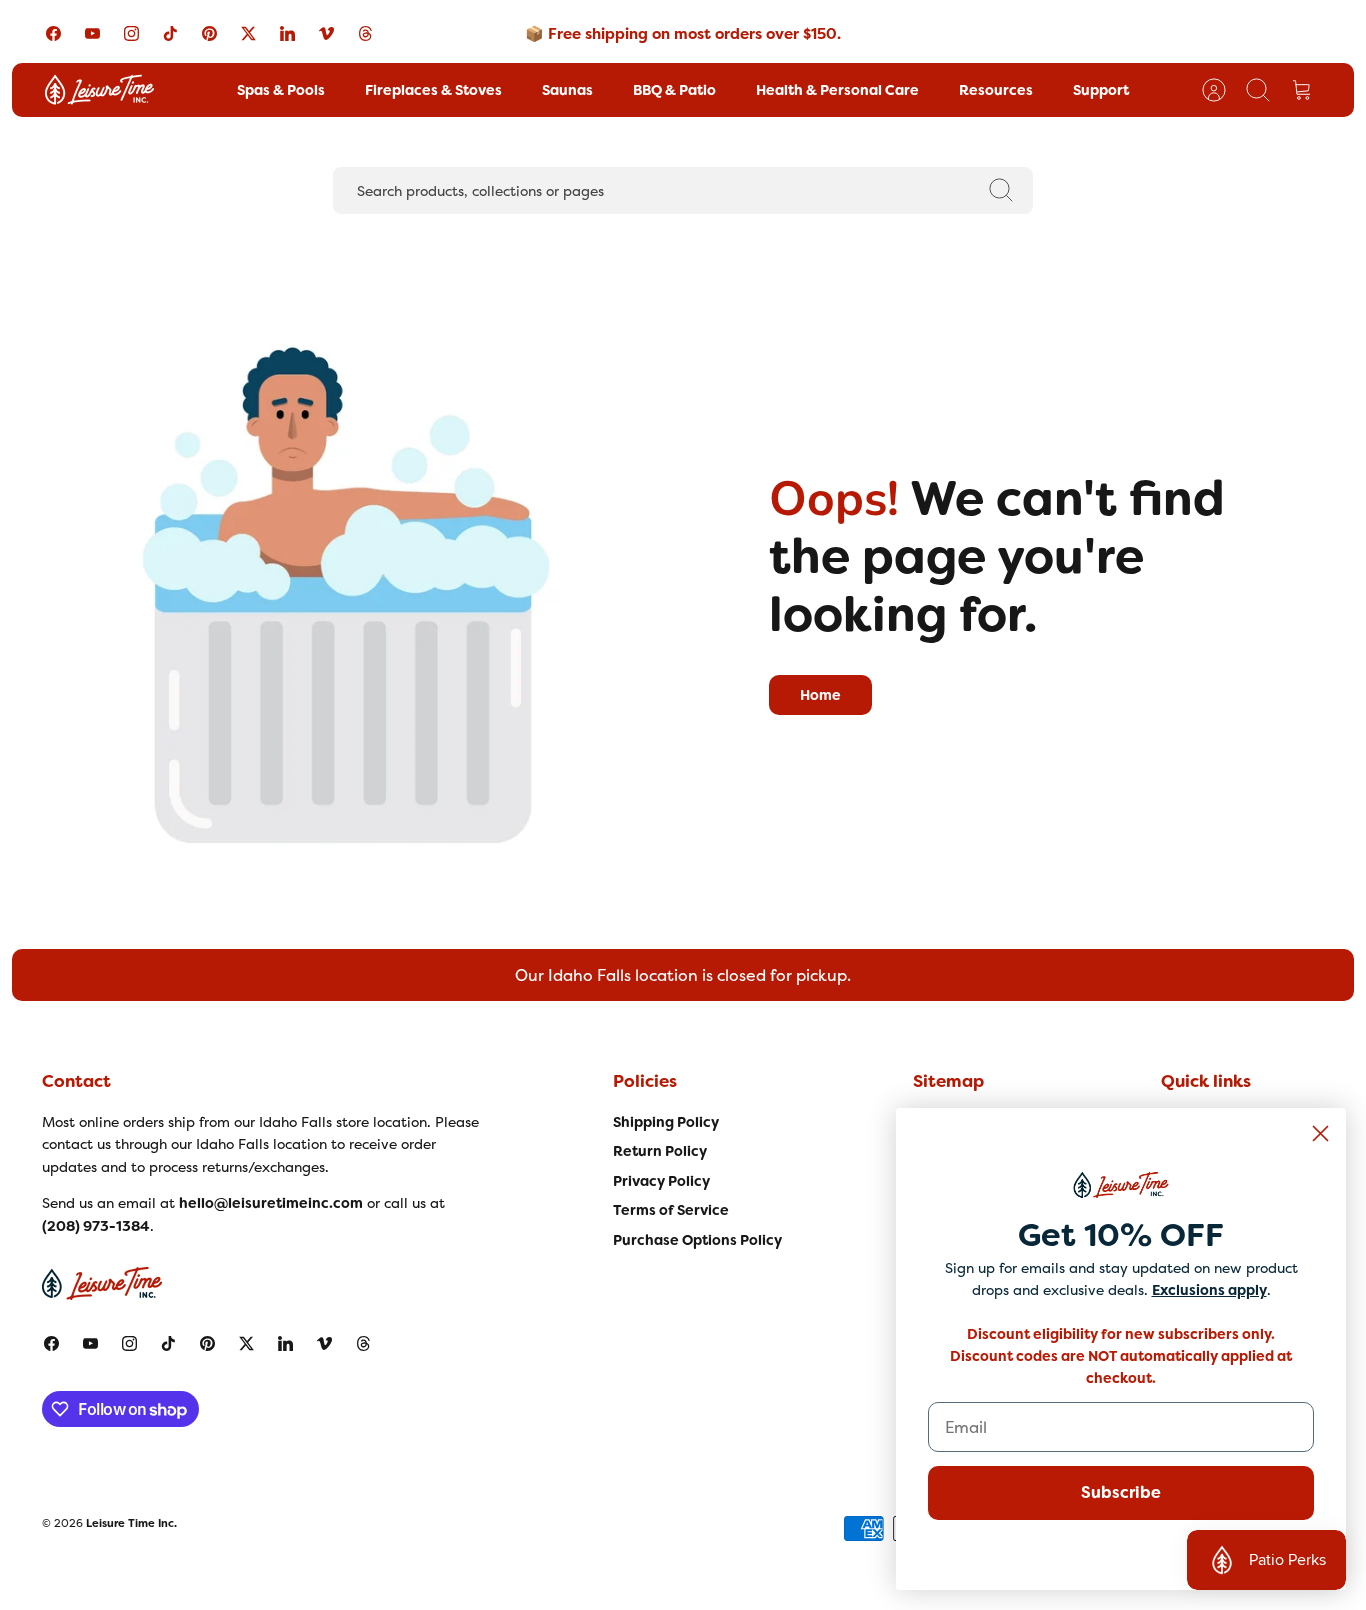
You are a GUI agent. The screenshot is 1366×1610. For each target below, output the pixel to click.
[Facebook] (53, 33)
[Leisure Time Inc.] (99, 90)
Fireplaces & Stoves (433, 90)
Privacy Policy (661, 1181)
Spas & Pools (281, 90)
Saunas (567, 90)
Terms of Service (671, 1210)
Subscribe (1121, 1492)
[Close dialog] (1320, 1133)
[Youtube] (92, 33)
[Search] (1001, 190)
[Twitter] (248, 33)
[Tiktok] (170, 33)
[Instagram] (131, 33)
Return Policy (660, 1151)
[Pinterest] (209, 33)
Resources (996, 90)
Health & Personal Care (837, 90)
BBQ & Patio (674, 90)
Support (1101, 90)
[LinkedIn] (287, 33)
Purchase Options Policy (697, 1240)
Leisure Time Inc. (131, 1523)
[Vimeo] (326, 33)
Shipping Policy (666, 1122)
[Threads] (365, 33)
